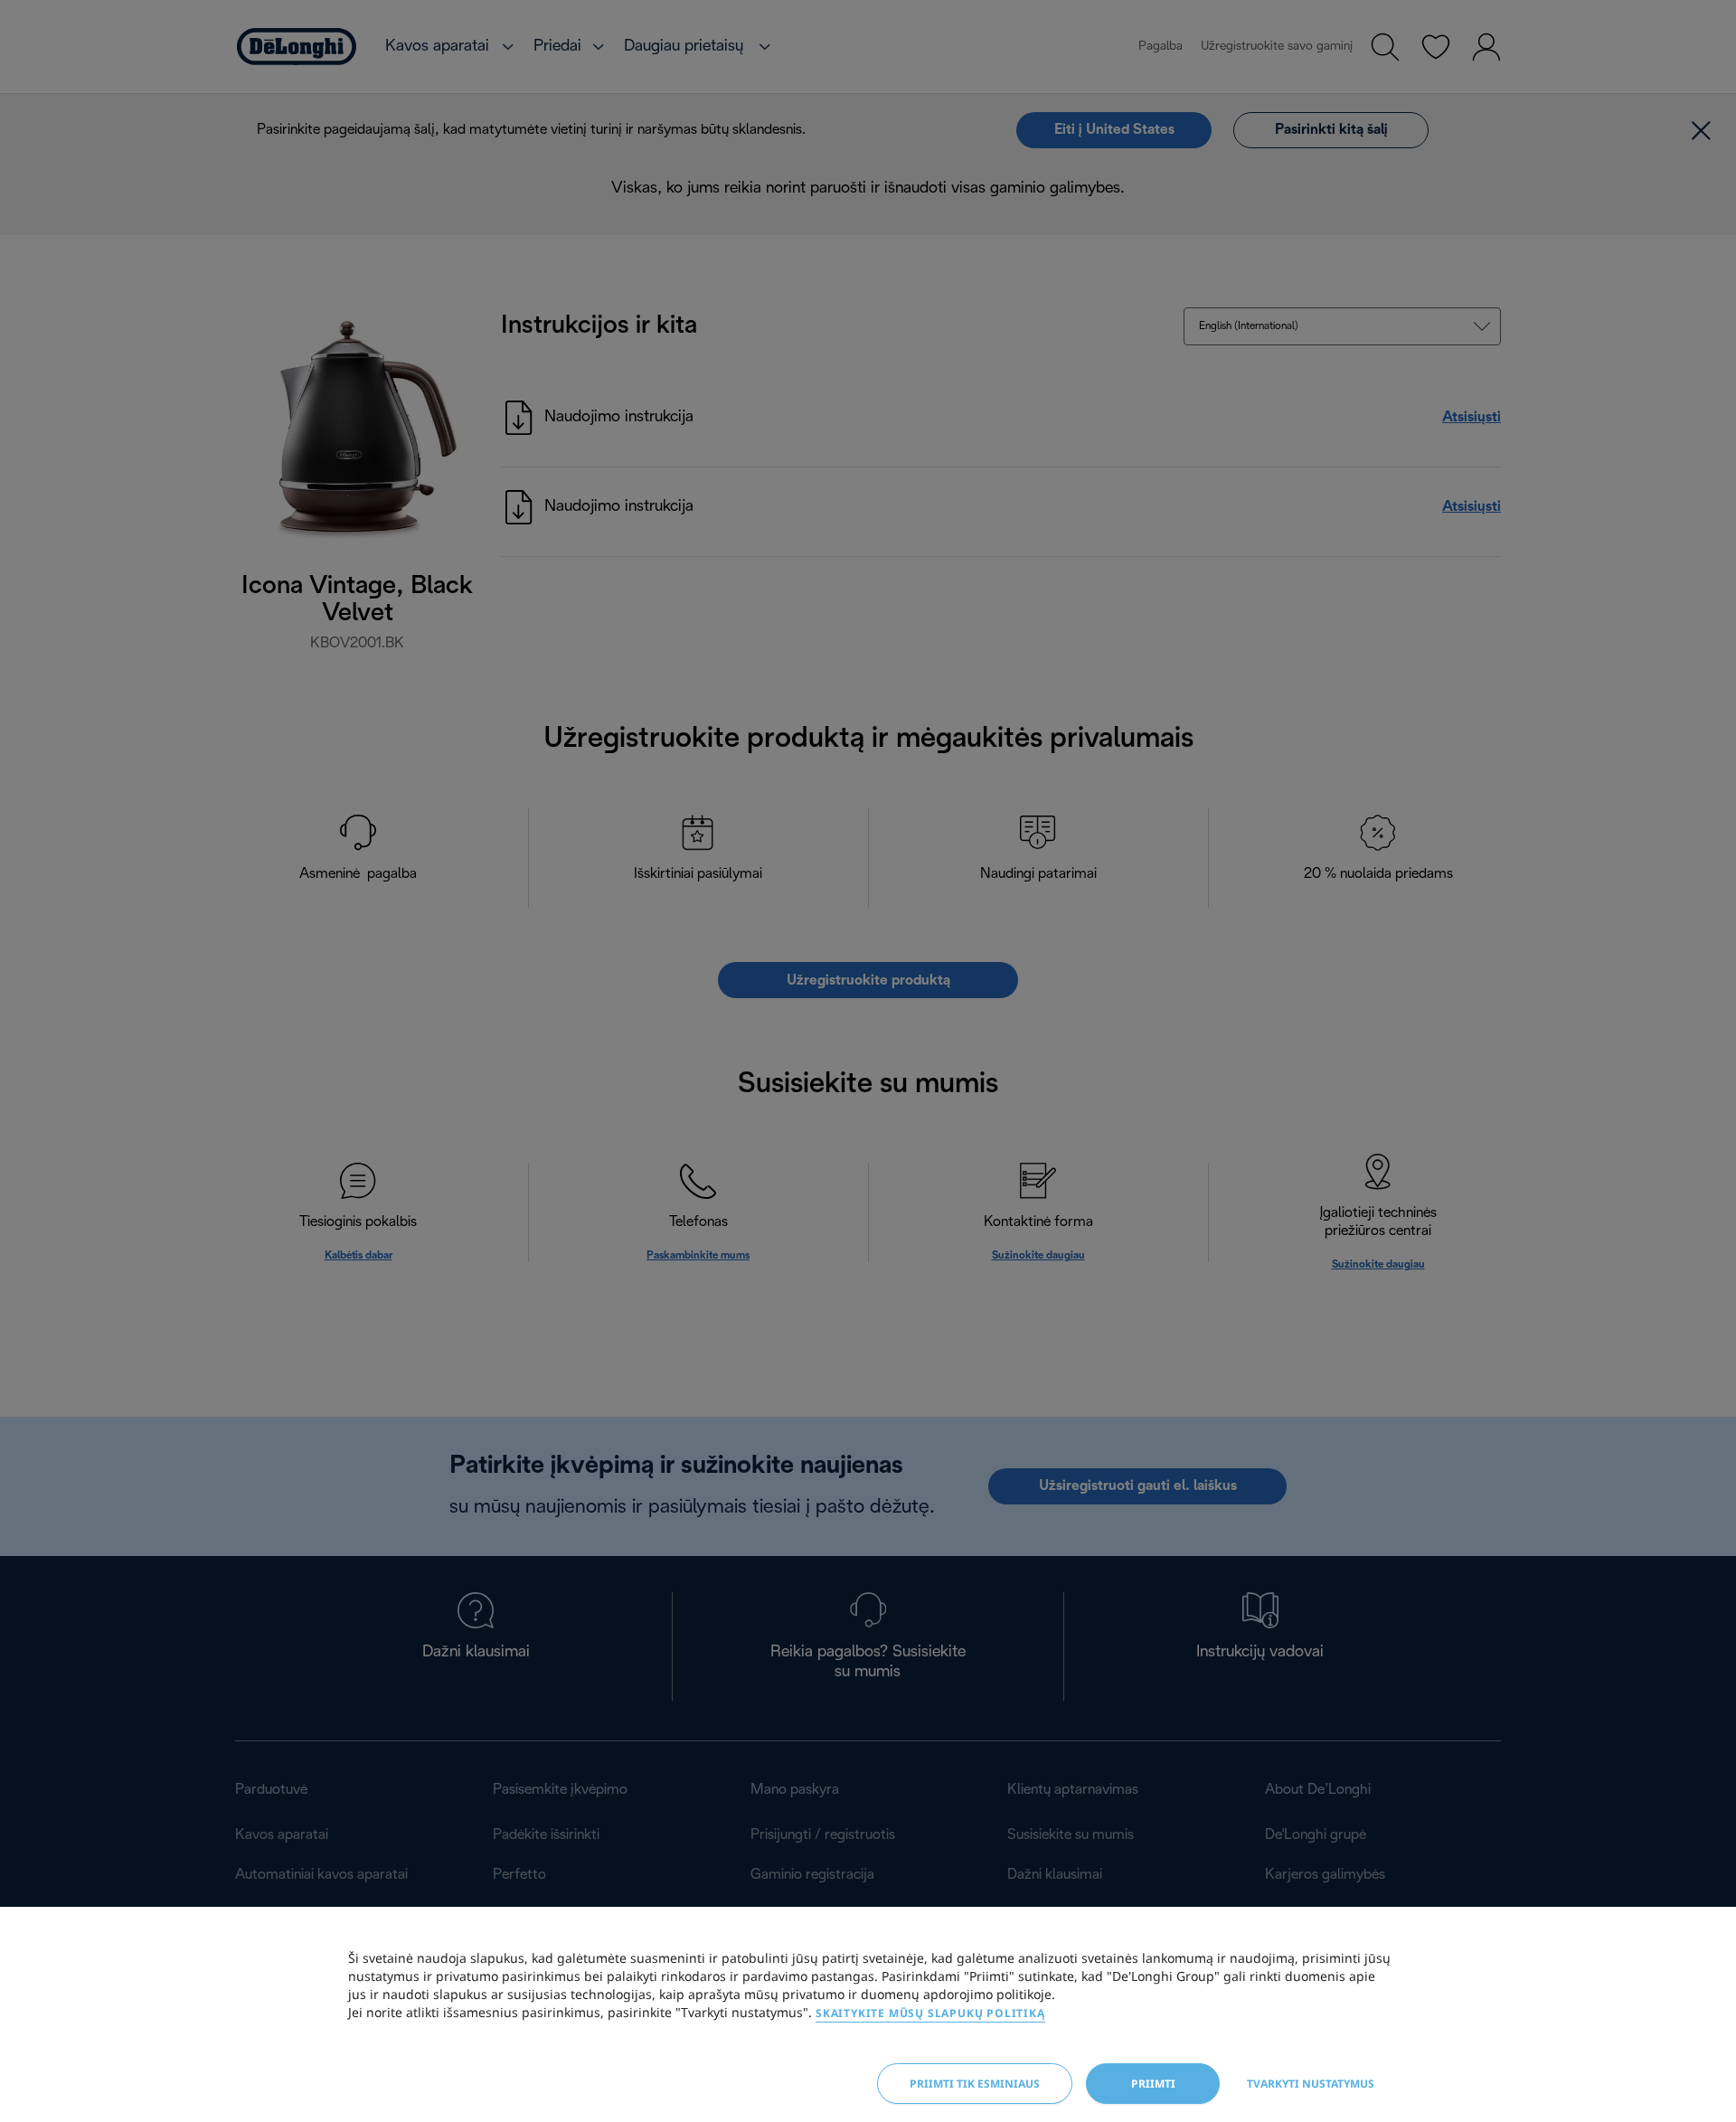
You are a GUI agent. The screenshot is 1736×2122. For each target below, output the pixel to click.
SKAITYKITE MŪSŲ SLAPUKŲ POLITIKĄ (930, 2013)
